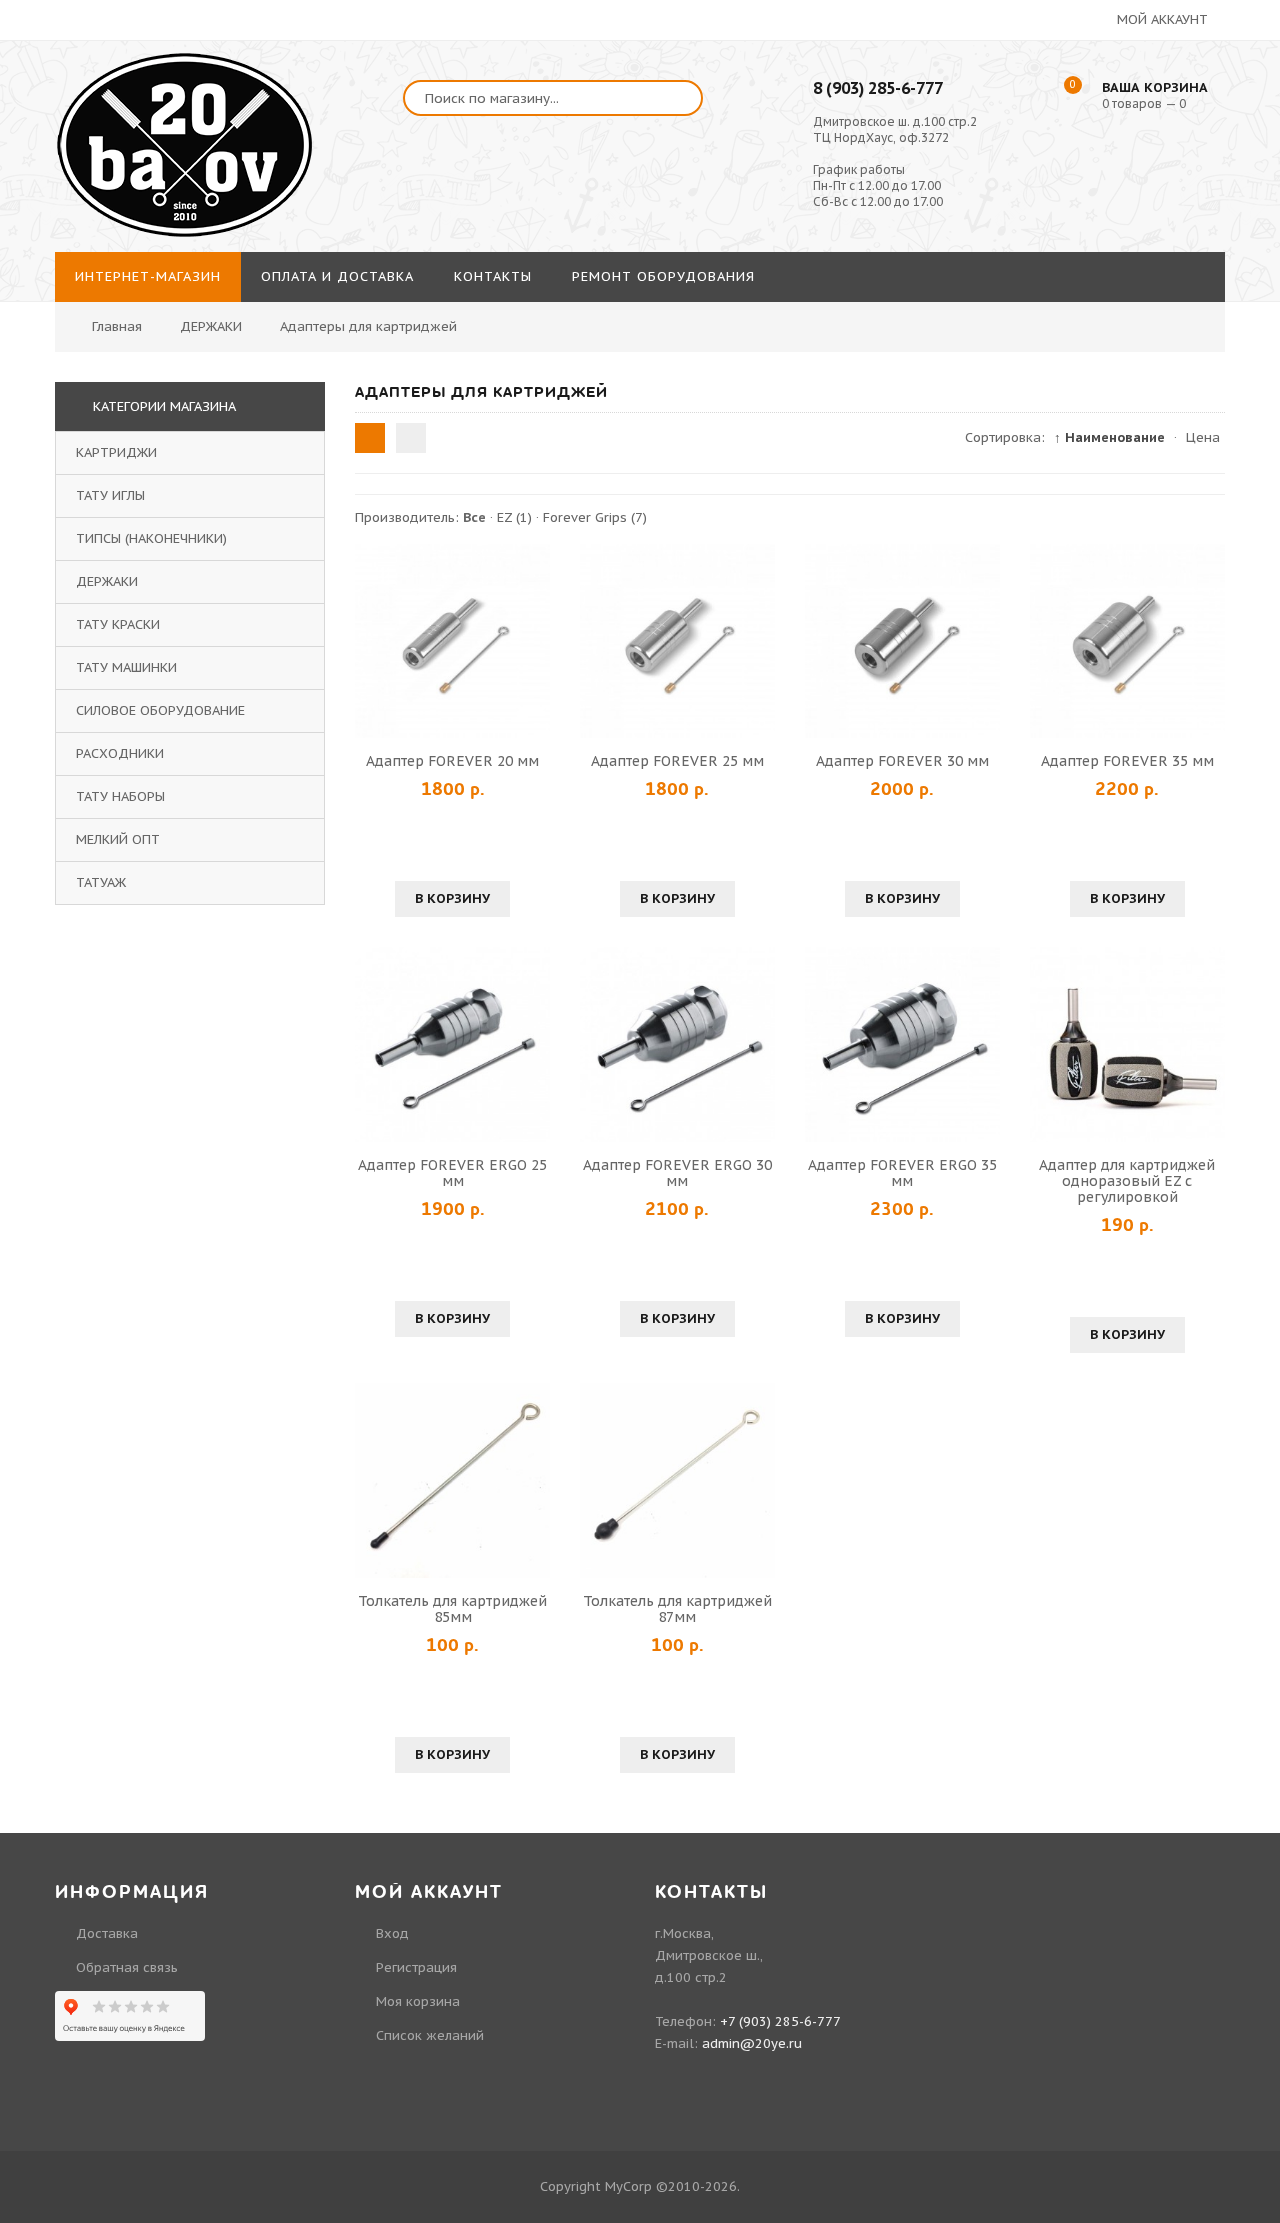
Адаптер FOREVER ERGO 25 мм (452, 1173)
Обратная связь (127, 1967)
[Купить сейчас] (373, 641)
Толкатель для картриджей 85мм (452, 1609)
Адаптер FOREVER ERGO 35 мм (902, 1173)
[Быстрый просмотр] (453, 641)
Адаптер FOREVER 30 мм (902, 761)
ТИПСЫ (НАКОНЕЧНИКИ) (151, 538)
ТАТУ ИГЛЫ (110, 495)
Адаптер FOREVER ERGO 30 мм (677, 1173)
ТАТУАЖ (101, 882)
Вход (392, 1933)
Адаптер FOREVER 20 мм (452, 761)
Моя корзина (418, 2001)
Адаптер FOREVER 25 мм (677, 761)
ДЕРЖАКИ (107, 581)
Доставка (107, 1933)
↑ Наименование (1109, 437)
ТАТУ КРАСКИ (118, 624)
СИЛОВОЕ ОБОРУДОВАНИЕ (160, 710)
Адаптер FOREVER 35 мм (1127, 761)
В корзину (452, 898)
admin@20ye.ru (752, 2043)
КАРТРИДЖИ (116, 452)
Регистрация (416, 1967)
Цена (1203, 437)
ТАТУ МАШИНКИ (126, 667)
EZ (514, 517)
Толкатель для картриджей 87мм (677, 1609)
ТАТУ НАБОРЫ (120, 796)
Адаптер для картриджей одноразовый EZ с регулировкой (1127, 1181)
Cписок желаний (430, 2035)
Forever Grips (595, 517)
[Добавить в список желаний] (532, 641)
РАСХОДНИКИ (120, 753)
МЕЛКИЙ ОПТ (118, 839)
